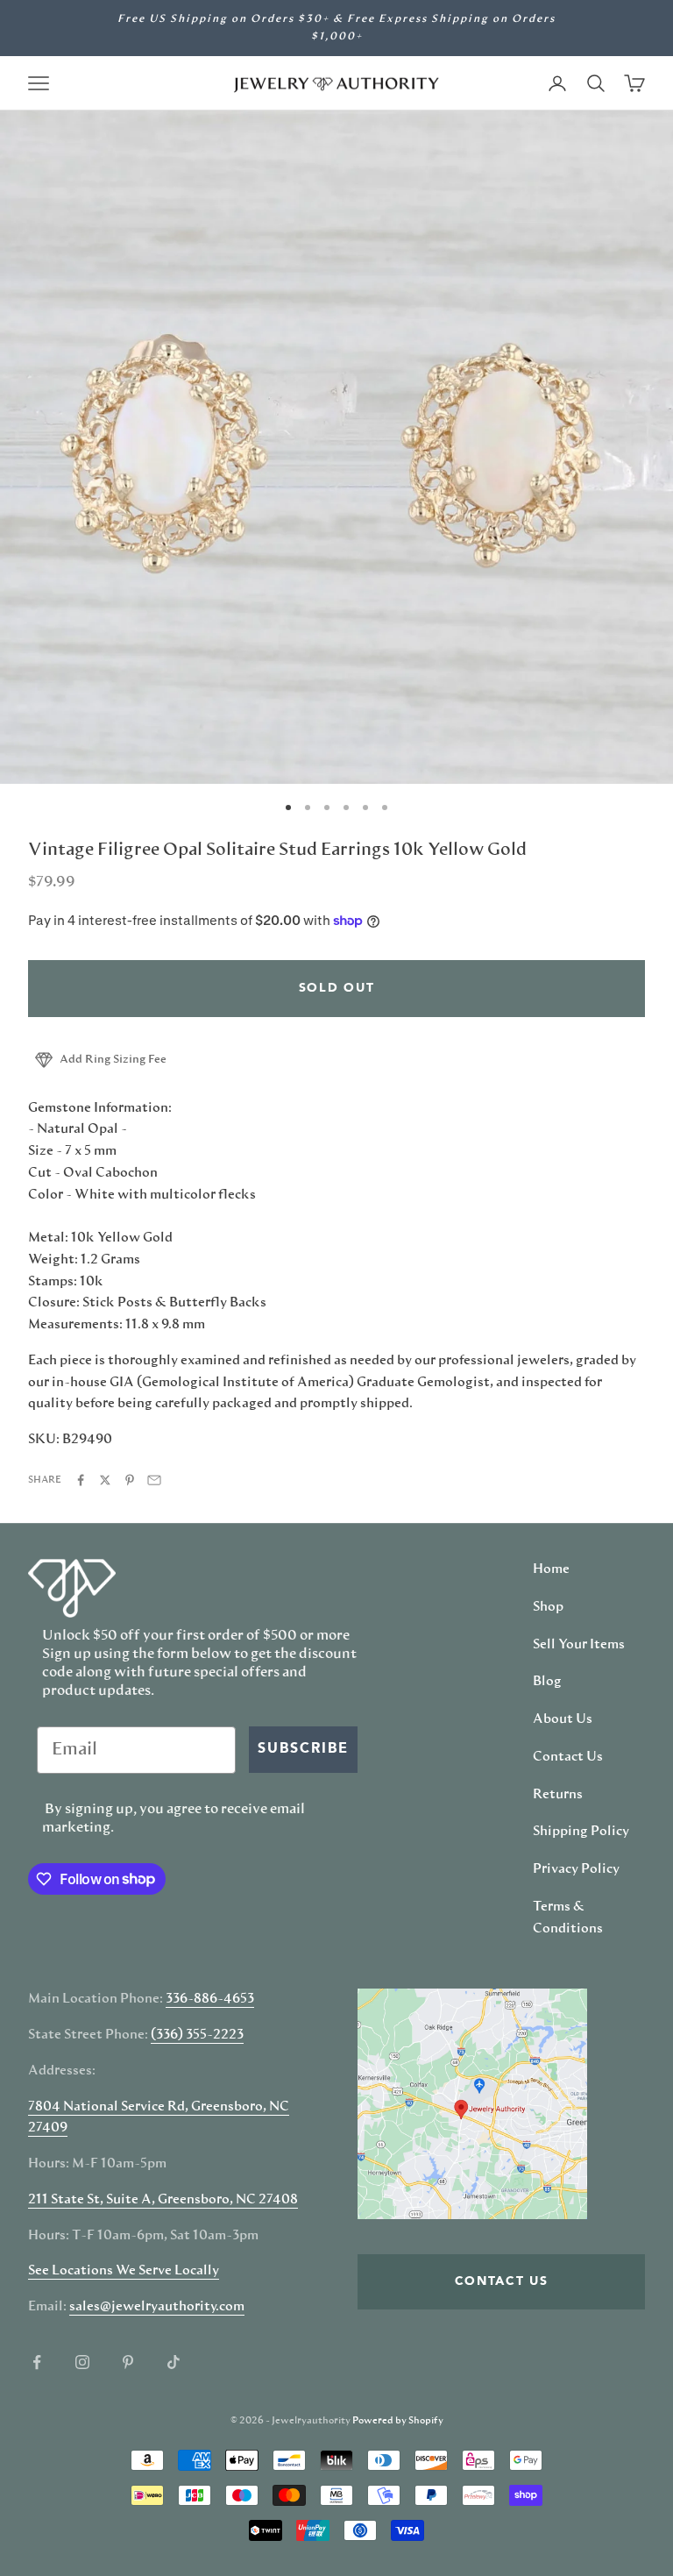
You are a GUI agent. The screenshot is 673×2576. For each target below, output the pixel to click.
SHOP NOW (505, 1398)
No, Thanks (504, 1449)
